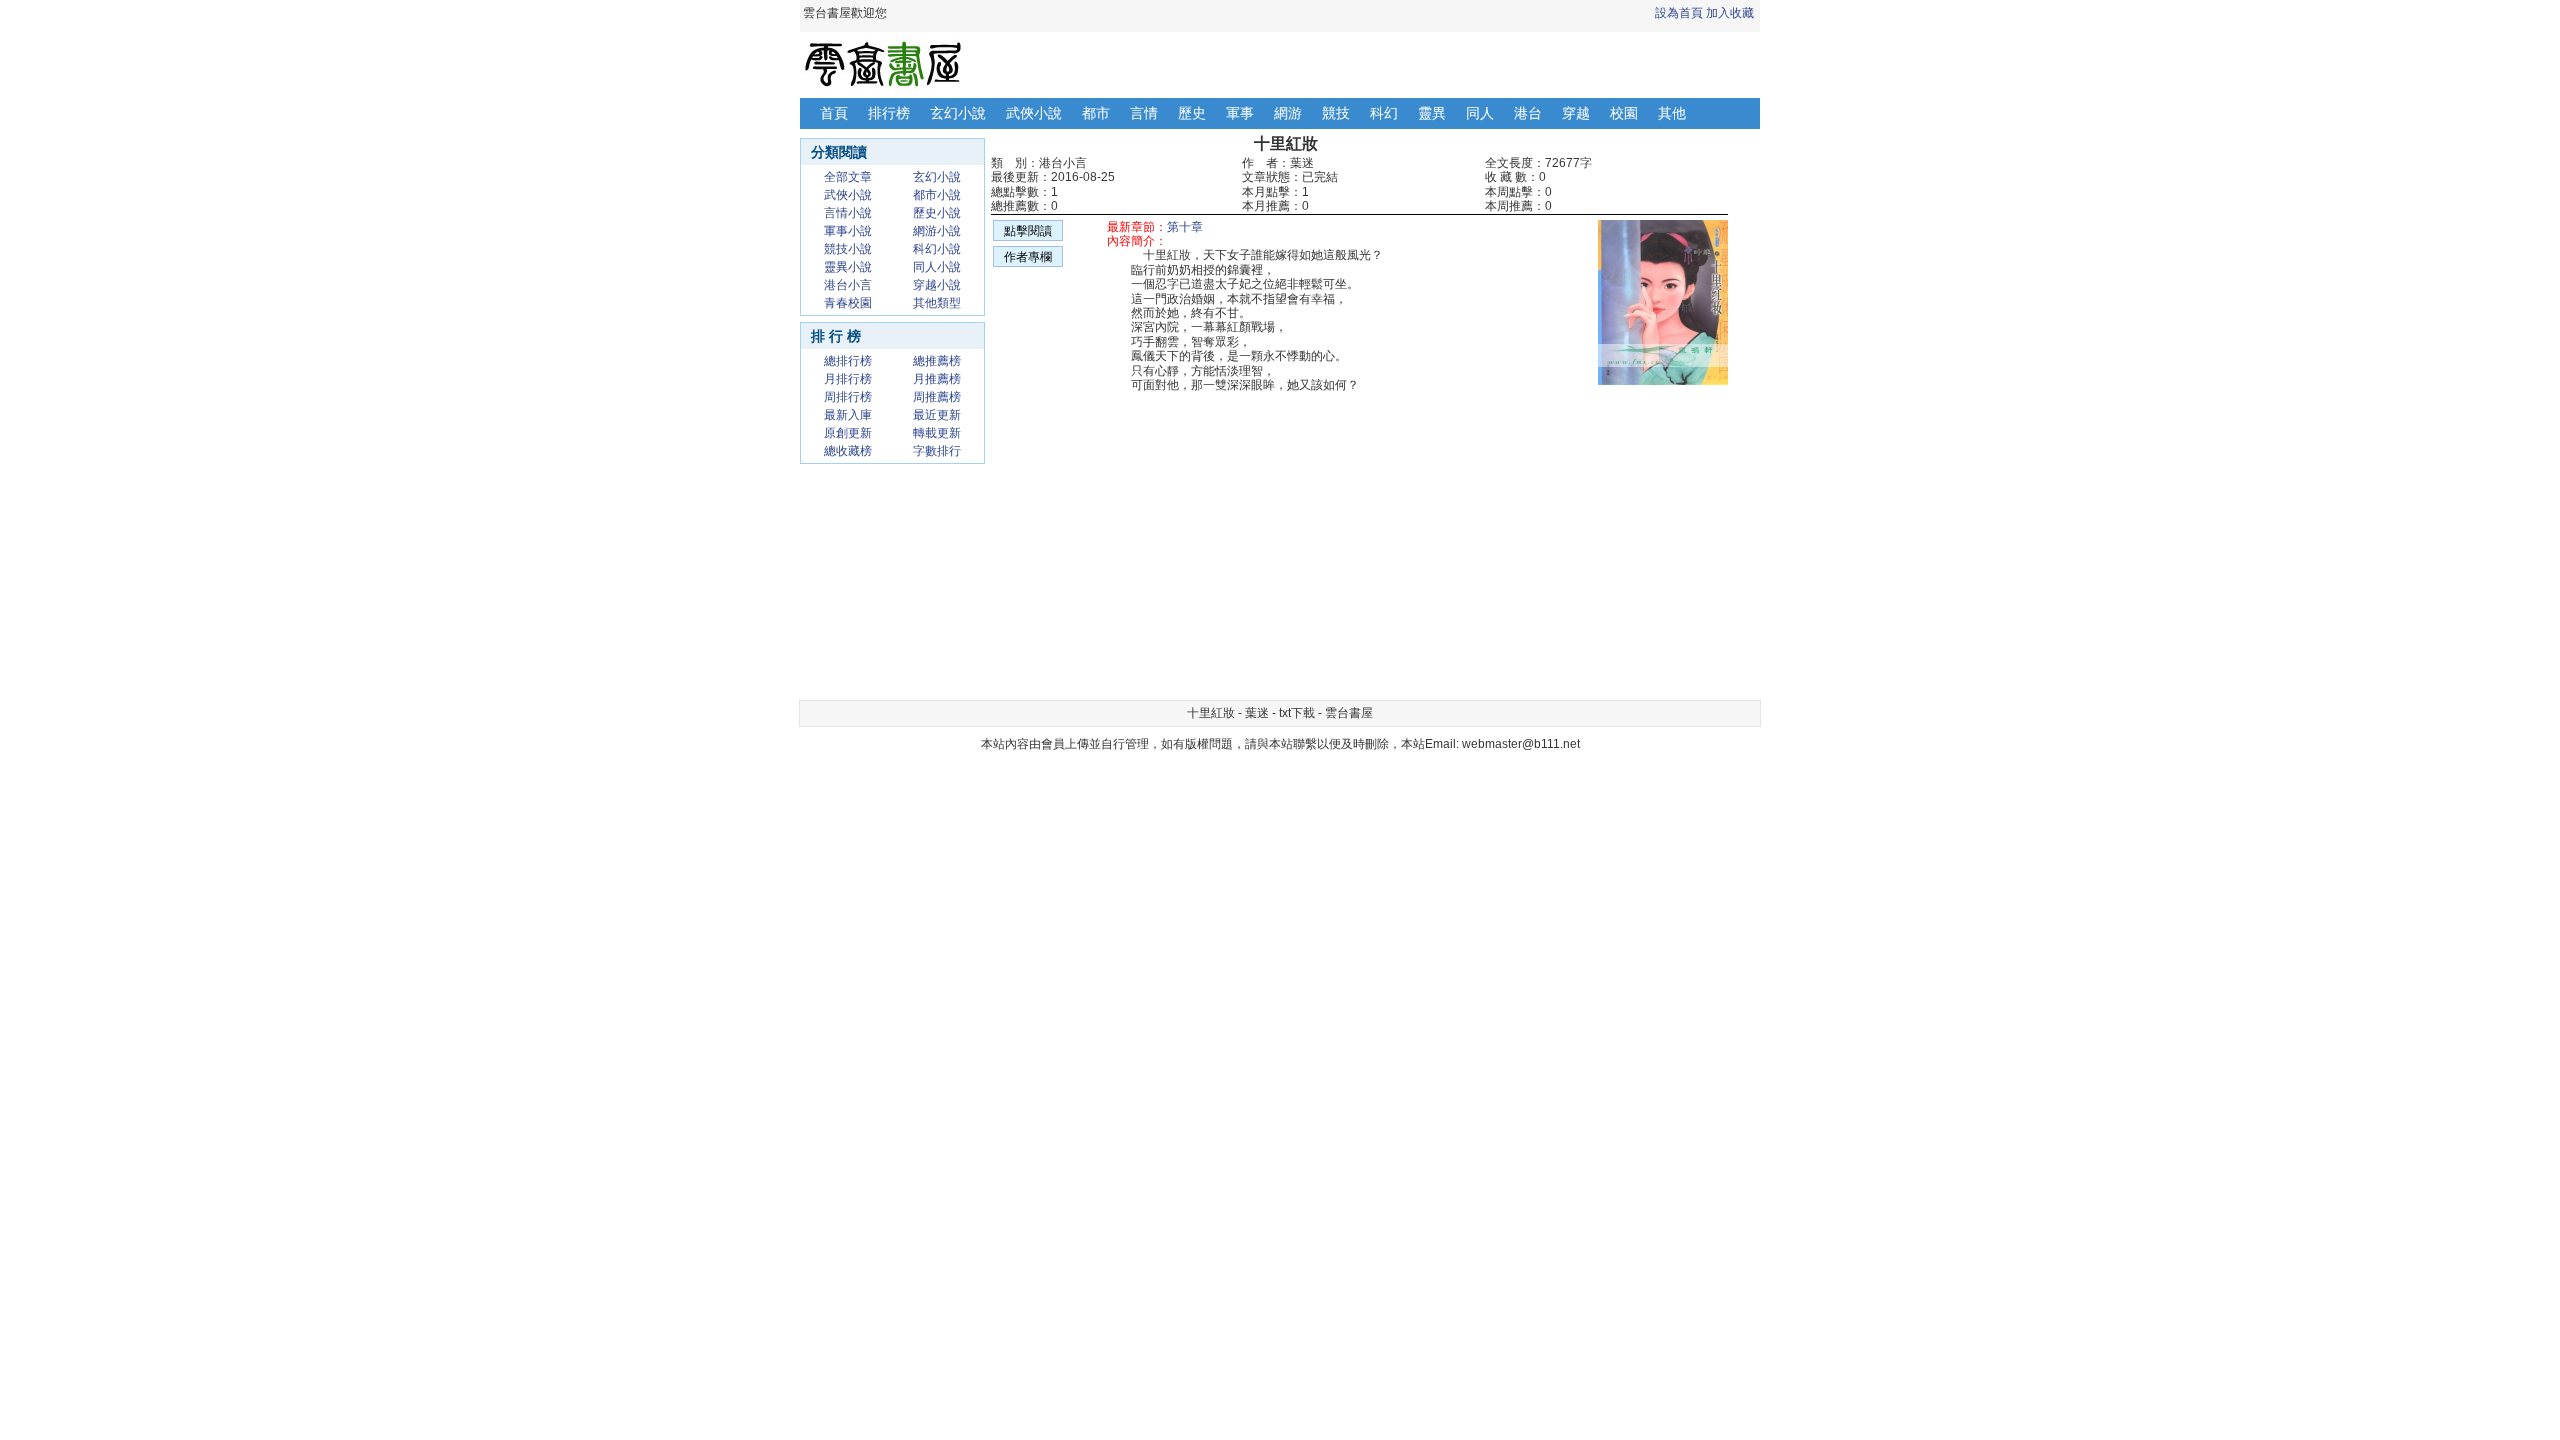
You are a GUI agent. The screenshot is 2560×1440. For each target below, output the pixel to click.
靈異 (1432, 113)
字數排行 (937, 451)
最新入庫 (848, 415)
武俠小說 (1034, 113)
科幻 (1384, 113)
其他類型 (937, 303)
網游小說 (937, 231)
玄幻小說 (958, 113)
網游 (1288, 113)
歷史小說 (937, 213)
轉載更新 (937, 433)
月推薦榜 (937, 379)
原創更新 (848, 433)
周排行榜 (848, 397)
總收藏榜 (848, 451)
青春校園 (848, 303)
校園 (1624, 113)
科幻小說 (937, 249)
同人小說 (937, 267)
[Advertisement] (1190, 552)
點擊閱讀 (1028, 231)
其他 (1672, 113)
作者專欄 (1028, 257)
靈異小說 (848, 267)
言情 (1144, 113)
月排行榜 (848, 379)
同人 (1480, 113)
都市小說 (937, 195)
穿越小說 (937, 285)
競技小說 (848, 249)
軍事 (1240, 113)
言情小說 (848, 213)
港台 (1528, 113)
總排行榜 (848, 361)
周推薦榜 (937, 397)
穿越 (1576, 113)
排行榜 (889, 113)
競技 (1336, 113)
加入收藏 (1730, 13)
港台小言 (848, 285)
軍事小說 (848, 231)
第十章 (1185, 227)
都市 (1096, 113)
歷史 (1192, 113)
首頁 (834, 113)
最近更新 (937, 415)
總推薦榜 (937, 361)
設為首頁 (1679, 13)
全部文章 (848, 177)
